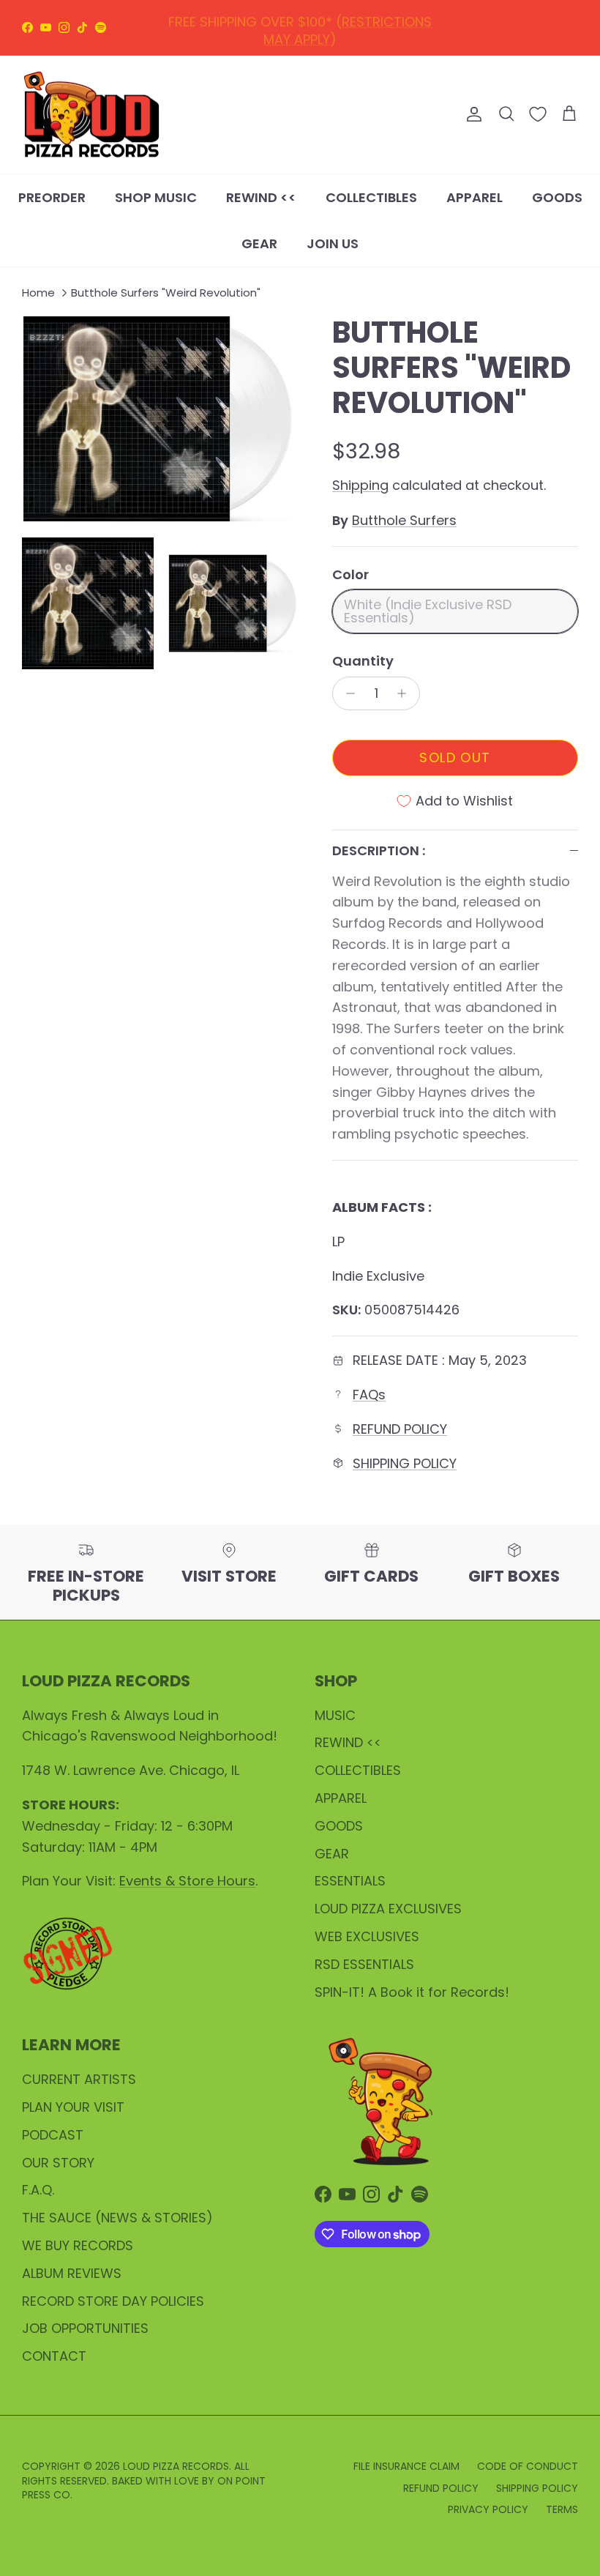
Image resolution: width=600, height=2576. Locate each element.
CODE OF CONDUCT (528, 2466)
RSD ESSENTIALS (364, 1964)
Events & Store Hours (187, 1881)
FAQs (369, 1395)
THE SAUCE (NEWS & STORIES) (117, 2218)
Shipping (360, 485)
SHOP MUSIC (156, 197)
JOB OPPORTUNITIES (85, 2328)
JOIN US (333, 243)
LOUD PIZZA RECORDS (176, 2466)
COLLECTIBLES (371, 197)
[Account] (471, 114)
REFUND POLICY (400, 1429)
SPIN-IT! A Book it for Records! (412, 1992)
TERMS (562, 2509)
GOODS (557, 197)
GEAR (259, 243)
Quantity (363, 661)
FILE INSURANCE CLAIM (406, 2466)
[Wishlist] (538, 114)
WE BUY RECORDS (78, 2245)
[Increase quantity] (406, 693)
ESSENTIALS (350, 1881)
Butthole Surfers (404, 520)
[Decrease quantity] (346, 693)
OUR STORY (58, 2163)
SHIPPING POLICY (405, 1463)
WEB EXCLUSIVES (367, 1936)
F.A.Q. (38, 2190)
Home (38, 293)
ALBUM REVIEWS (72, 2273)
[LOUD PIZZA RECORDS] (91, 115)
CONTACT (54, 2356)
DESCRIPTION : (379, 850)
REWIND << (261, 197)
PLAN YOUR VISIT (73, 2107)
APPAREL (475, 197)
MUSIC (335, 1715)
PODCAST (53, 2135)
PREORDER (52, 197)
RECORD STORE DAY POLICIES (113, 2301)
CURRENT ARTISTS (79, 2079)
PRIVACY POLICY (488, 2509)
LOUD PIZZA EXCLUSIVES (388, 1909)
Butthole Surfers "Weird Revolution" (166, 293)
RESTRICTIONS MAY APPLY (348, 27)
